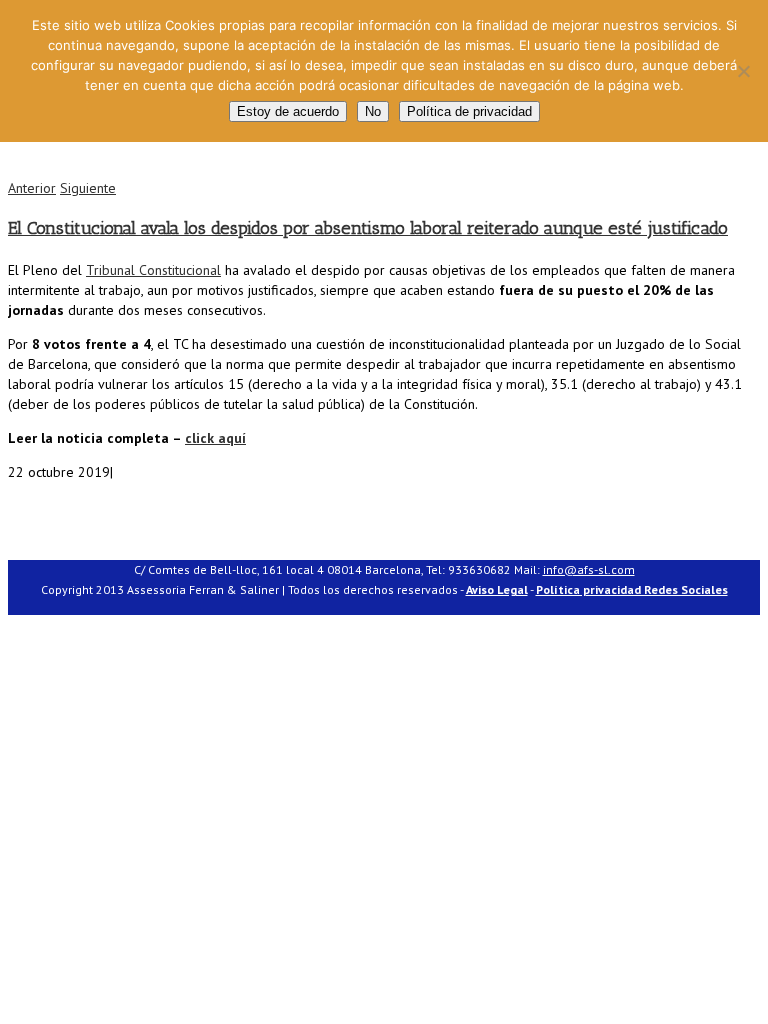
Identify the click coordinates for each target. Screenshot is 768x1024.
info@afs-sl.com (589, 569)
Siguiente (88, 188)
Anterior (32, 188)
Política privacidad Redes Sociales (632, 589)
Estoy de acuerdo (288, 111)
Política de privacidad (469, 111)
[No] (743, 71)
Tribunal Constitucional (153, 270)
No (373, 111)
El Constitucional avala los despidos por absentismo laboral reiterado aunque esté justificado (368, 228)
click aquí (215, 438)
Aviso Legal (497, 589)
